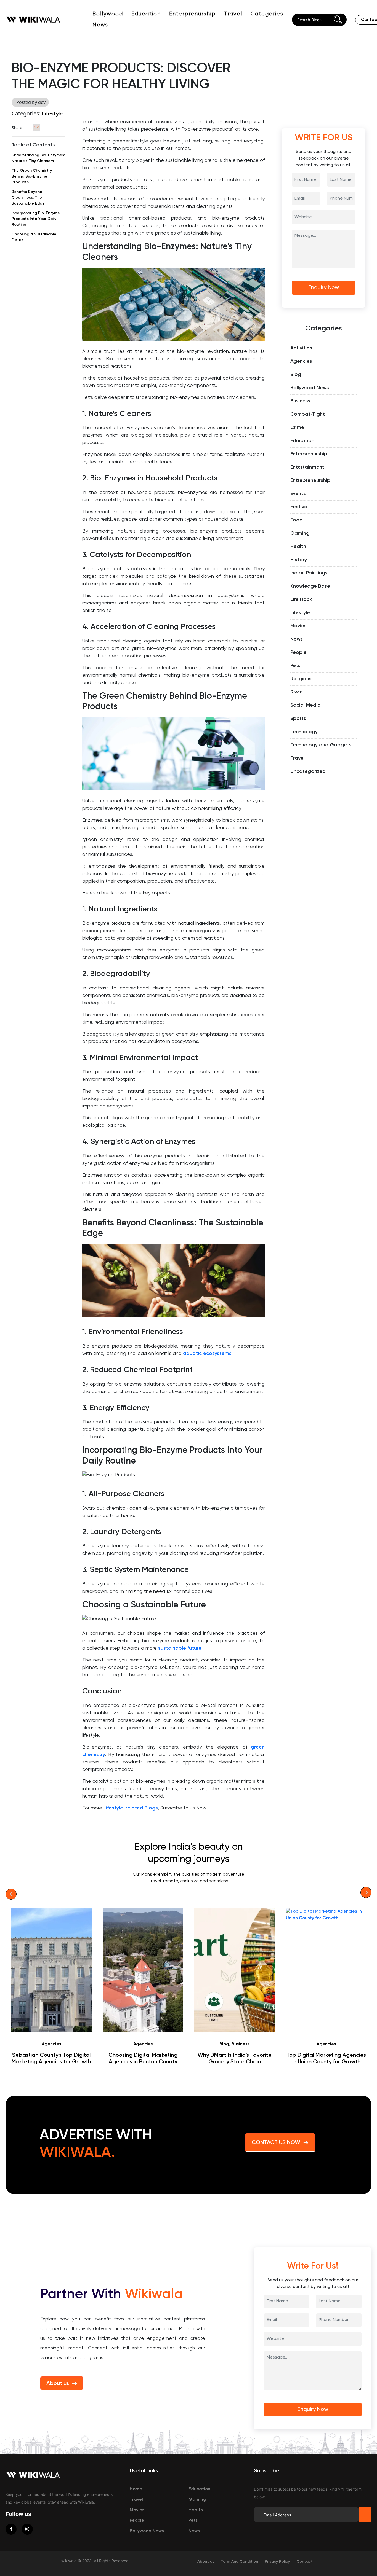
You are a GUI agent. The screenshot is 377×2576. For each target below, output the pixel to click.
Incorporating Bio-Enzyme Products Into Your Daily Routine (36, 219)
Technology (304, 732)
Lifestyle (52, 114)
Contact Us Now (276, 2143)
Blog (296, 375)
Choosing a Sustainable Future (34, 237)
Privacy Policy (277, 2562)
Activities (301, 348)
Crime (297, 427)
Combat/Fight (308, 414)
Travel (233, 14)
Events (298, 494)
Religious (301, 679)
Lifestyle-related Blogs (131, 1808)
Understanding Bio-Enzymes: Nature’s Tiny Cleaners (38, 158)
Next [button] (366, 1892)
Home (136, 2489)
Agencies (301, 361)
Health (298, 547)
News (297, 639)
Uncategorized (308, 771)
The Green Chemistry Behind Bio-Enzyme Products (32, 176)
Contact (305, 2562)
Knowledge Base (310, 586)
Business (300, 401)
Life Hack (301, 599)
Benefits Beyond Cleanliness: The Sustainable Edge (28, 198)
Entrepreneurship (310, 480)
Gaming (300, 533)
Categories (267, 14)
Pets (295, 666)
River (296, 692)
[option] (51, 1987)
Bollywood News (310, 388)
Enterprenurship (193, 14)
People (298, 652)
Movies (298, 626)
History (299, 560)
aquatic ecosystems (207, 1354)
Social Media (306, 705)
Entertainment (307, 467)
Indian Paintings (309, 573)
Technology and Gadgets (321, 745)
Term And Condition (239, 2562)
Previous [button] (11, 1894)
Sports (298, 719)
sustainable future (180, 1648)
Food (297, 520)
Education (146, 14)
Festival (299, 507)
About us (58, 2384)
